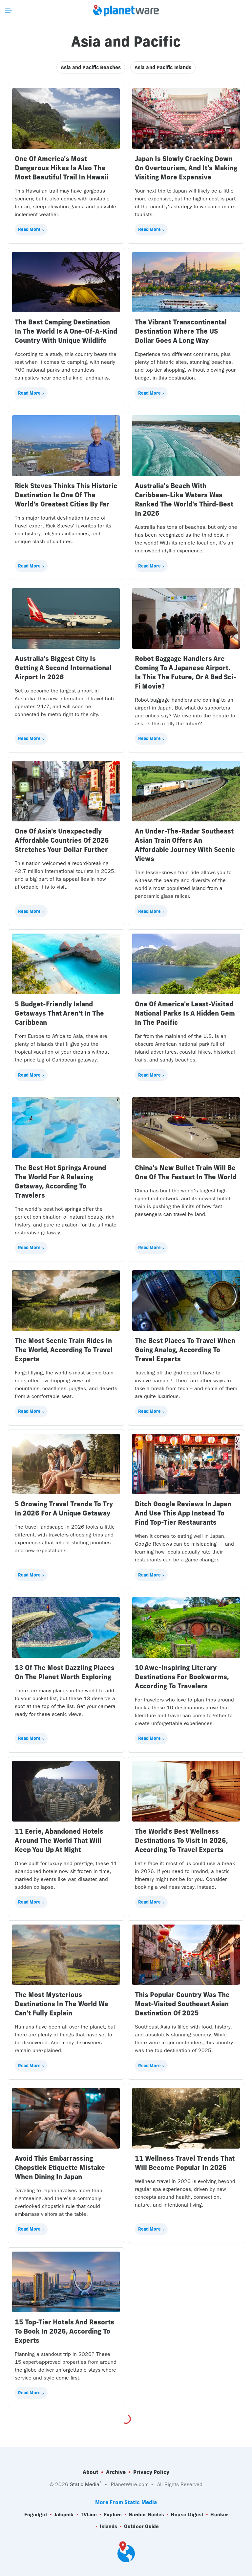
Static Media (85, 2484)
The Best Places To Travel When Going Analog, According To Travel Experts (185, 1350)
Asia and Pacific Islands (163, 67)
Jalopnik (64, 2514)
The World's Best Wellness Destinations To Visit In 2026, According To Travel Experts (181, 1840)
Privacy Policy (151, 2472)
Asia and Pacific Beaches (91, 67)
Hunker (219, 2514)
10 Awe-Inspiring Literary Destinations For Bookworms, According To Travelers (182, 1677)
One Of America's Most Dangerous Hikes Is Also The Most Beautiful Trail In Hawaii (62, 168)
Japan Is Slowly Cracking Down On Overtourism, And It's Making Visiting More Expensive (186, 168)
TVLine (89, 2514)
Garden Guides (146, 2514)
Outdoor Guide (141, 2526)
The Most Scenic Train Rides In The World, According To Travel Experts (64, 1350)
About (91, 2472)
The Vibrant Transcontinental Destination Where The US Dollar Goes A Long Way (181, 331)
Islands (108, 2526)
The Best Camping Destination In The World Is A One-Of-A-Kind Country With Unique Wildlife (66, 331)
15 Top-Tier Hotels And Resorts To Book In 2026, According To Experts (64, 2331)
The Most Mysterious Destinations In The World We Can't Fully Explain (62, 2004)
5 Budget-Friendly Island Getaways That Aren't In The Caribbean (59, 1013)
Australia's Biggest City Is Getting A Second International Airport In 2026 (63, 668)
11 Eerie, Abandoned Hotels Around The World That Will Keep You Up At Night (59, 1840)
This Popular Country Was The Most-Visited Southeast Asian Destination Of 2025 (182, 2004)
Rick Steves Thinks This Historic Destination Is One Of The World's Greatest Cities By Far (66, 495)
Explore (113, 2514)
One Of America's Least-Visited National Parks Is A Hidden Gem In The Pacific (185, 1013)
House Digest (187, 2514)
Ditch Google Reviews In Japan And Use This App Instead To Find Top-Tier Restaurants (183, 1513)
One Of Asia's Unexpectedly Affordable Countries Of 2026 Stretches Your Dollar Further (62, 840)
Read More (29, 229)
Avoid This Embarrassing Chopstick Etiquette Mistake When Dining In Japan (60, 2167)
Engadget (36, 2514)
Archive (116, 2472)
